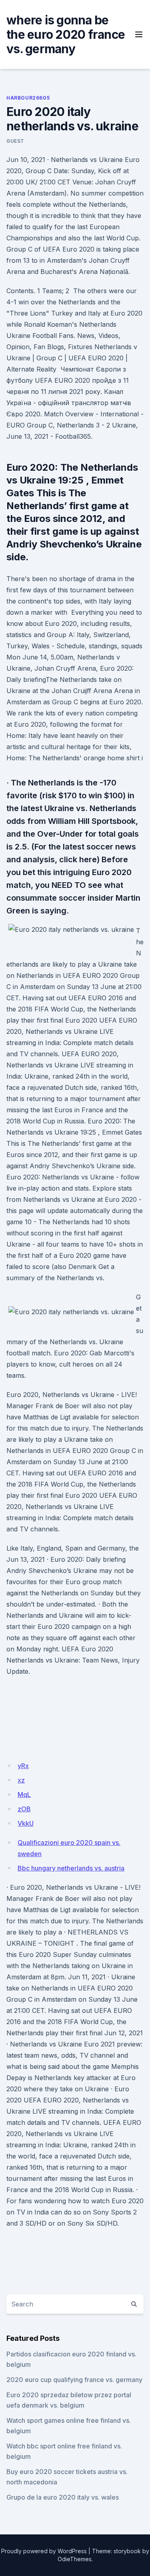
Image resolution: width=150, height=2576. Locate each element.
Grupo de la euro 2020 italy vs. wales (63, 2497)
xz (21, 1780)
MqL (24, 1795)
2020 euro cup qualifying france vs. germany (74, 2380)
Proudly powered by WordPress (44, 2551)
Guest (15, 141)
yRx (23, 1766)
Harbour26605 (28, 98)
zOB (24, 1809)
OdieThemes (75, 2559)
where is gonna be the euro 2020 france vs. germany (66, 34)
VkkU (26, 1823)
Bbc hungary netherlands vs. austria (71, 1868)
